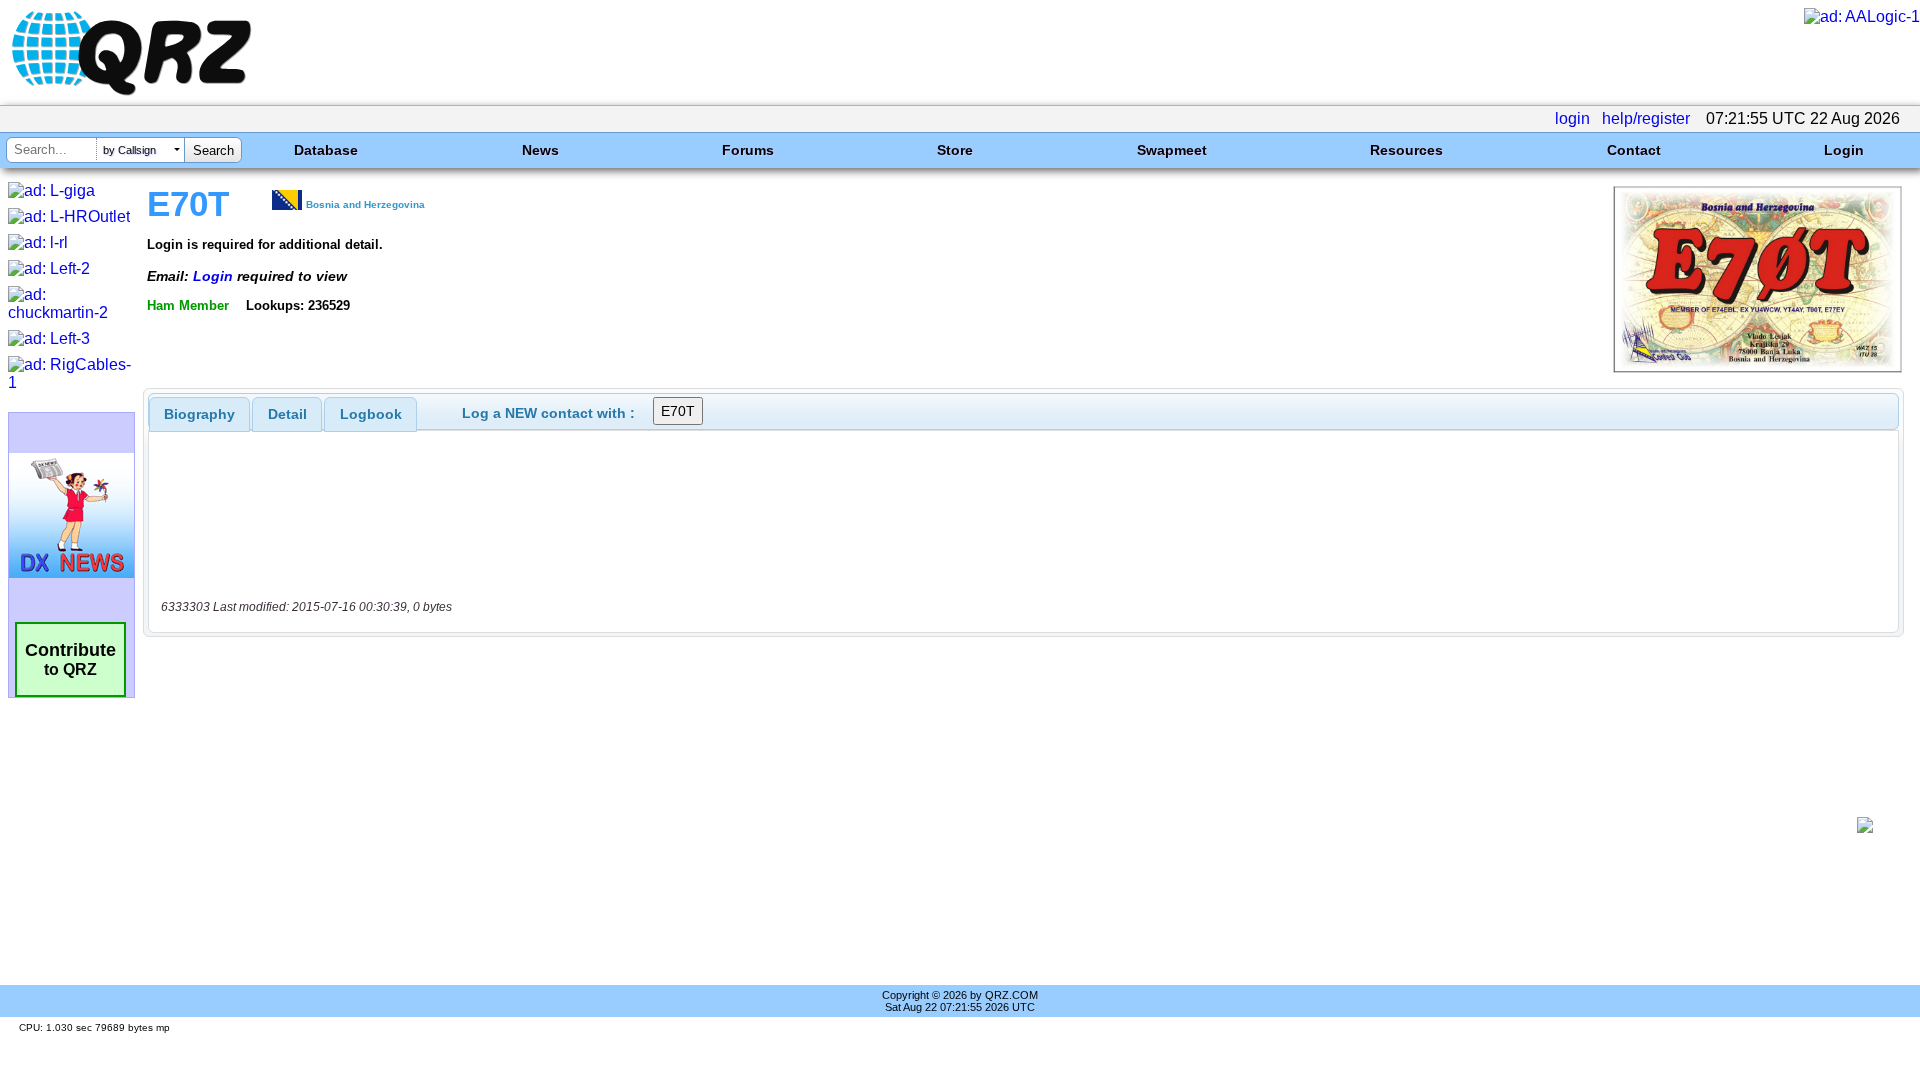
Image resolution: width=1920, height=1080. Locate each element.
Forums (748, 150)
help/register (1646, 118)
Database (326, 150)
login (1572, 118)
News (540, 150)
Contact (1634, 150)
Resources (1406, 150)
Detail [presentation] (287, 414)
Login (1844, 150)
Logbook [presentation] (371, 414)
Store (955, 150)
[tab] (199, 414)
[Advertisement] (1000, 825)
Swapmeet (1172, 150)
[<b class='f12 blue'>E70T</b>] (1757, 367)
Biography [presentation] (199, 414)
